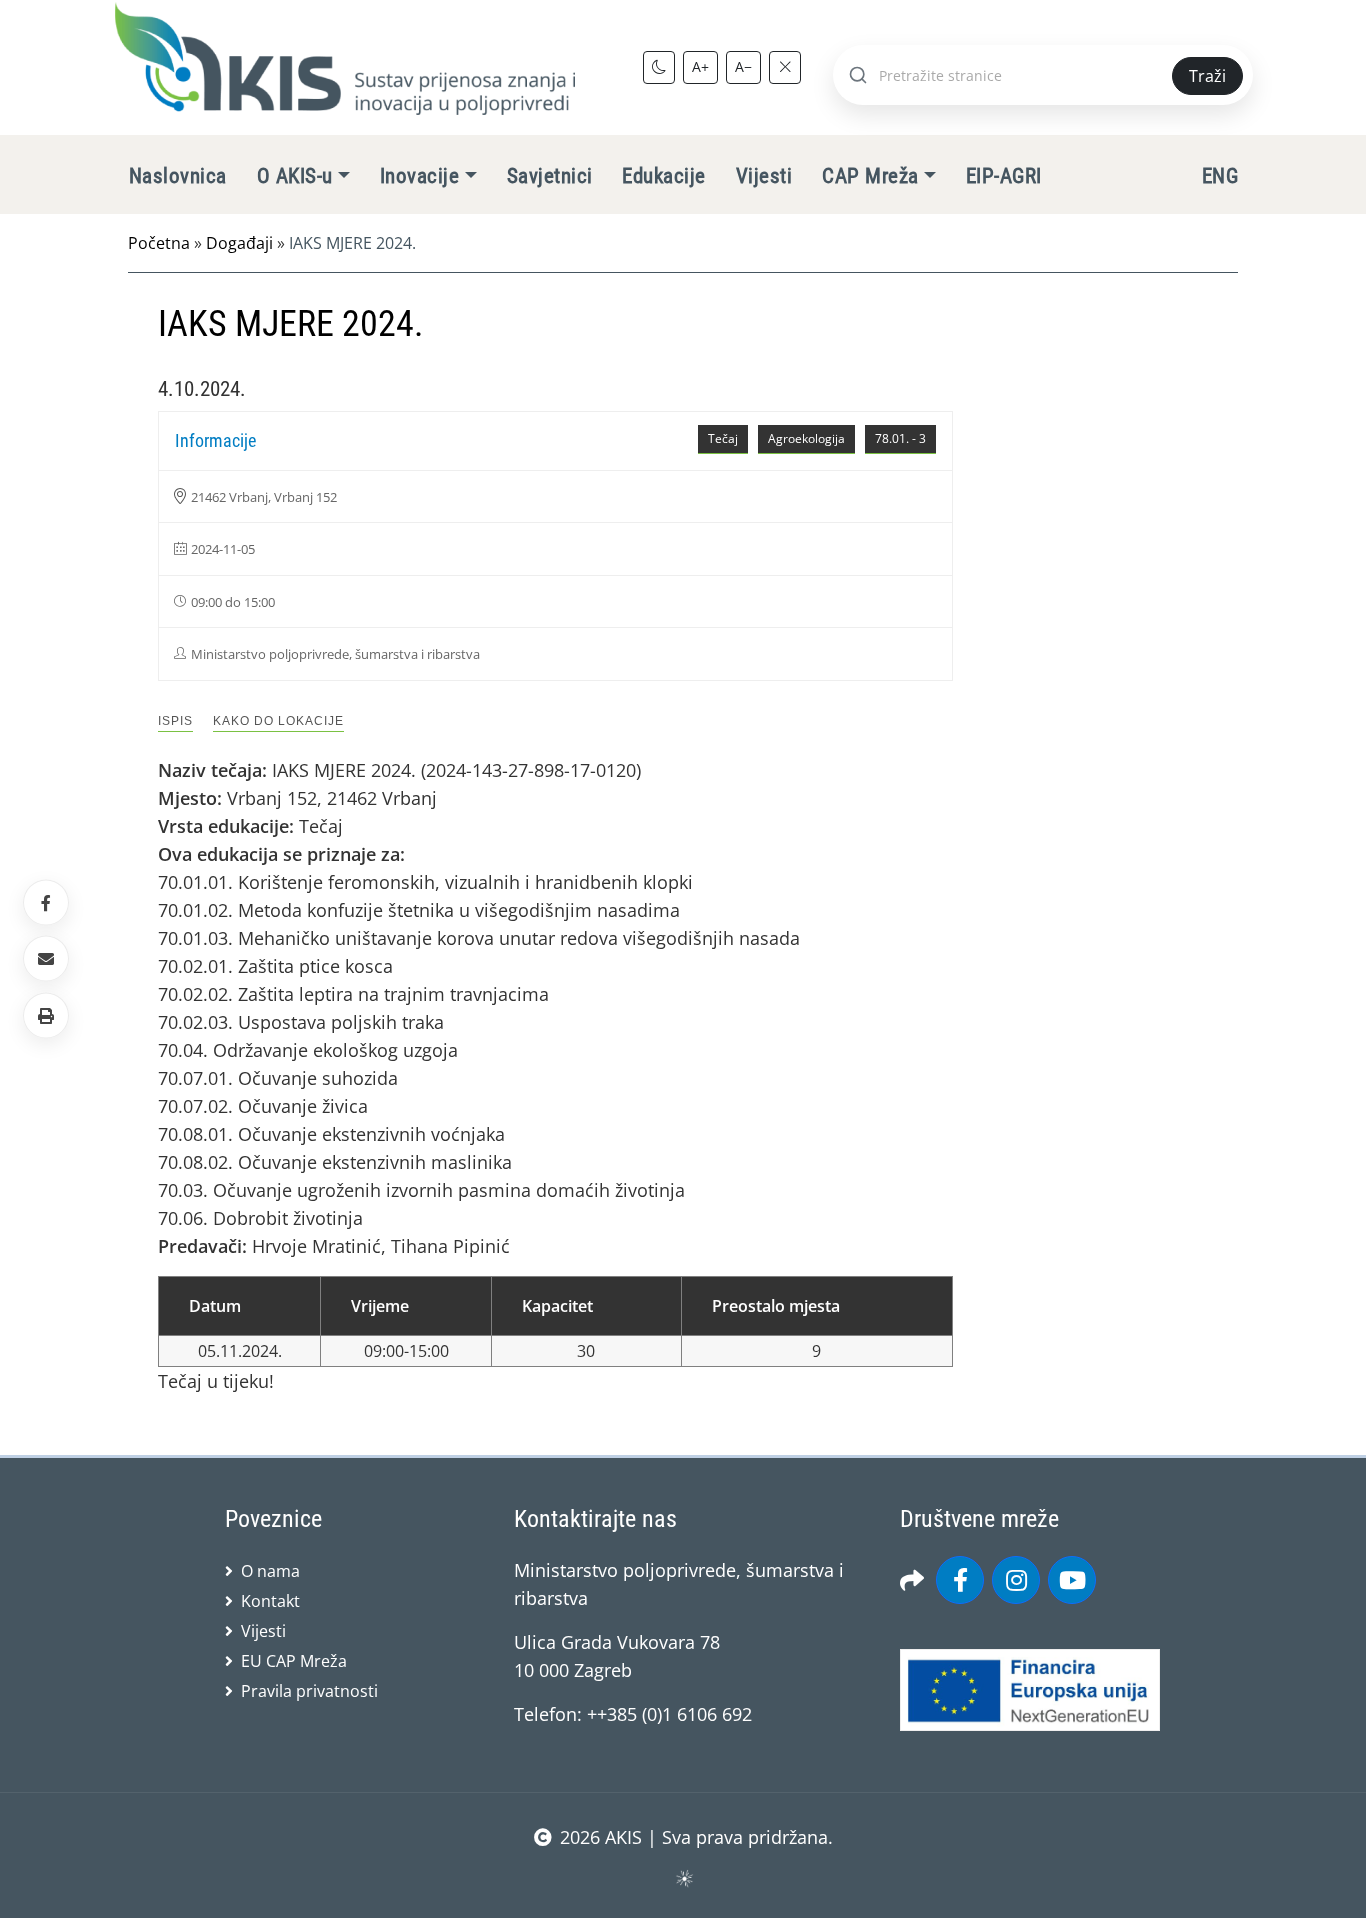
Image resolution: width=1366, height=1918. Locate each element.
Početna (159, 243)
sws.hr (683, 1877)
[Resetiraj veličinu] (785, 67)
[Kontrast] (659, 67)
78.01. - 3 (900, 438)
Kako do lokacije (278, 721)
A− (743, 66)
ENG (1220, 176)
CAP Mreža (870, 176)
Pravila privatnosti (309, 1691)
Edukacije (663, 176)
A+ (700, 66)
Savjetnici (550, 176)
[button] (46, 1015)
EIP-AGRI (1004, 176)
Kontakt (270, 1601)
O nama (270, 1571)
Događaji (239, 243)
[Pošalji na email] (46, 959)
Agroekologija (806, 438)
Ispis (175, 721)
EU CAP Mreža (294, 1661)
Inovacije (419, 176)
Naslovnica (178, 176)
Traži (1207, 76)
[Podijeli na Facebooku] (46, 903)
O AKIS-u (295, 176)
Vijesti (764, 176)
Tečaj (723, 438)
